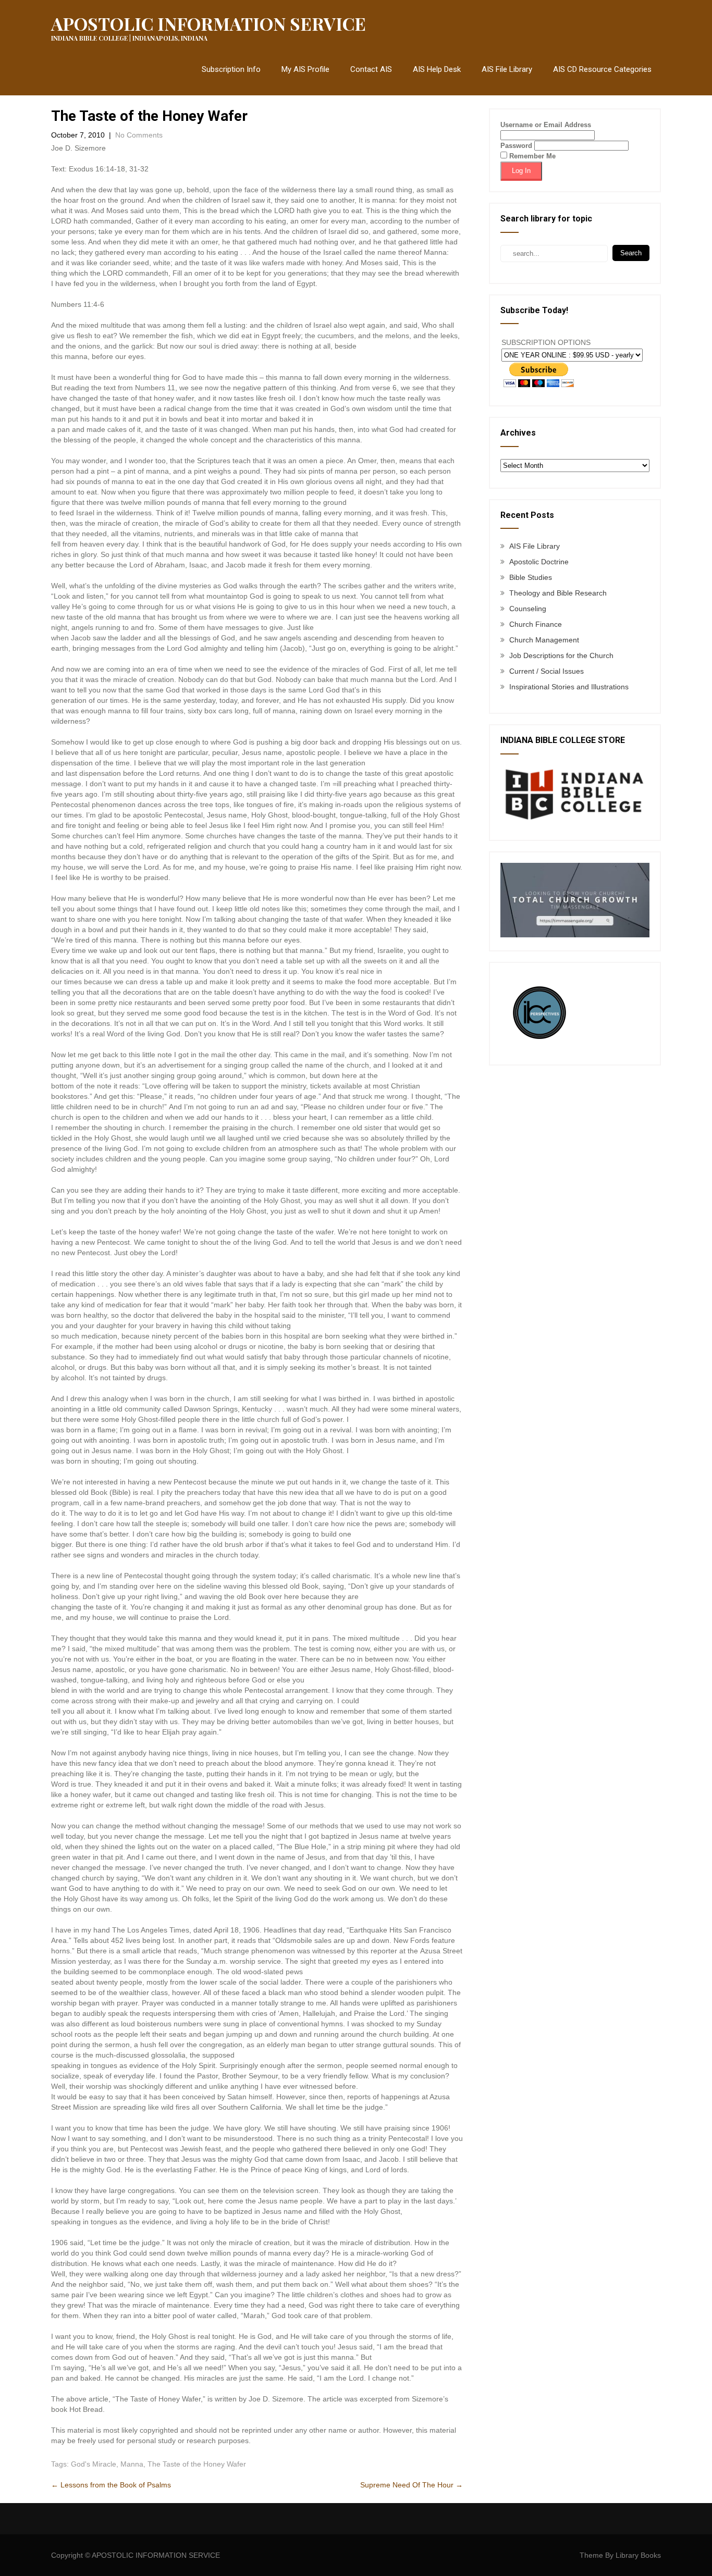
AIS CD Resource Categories (602, 69)
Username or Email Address (546, 125)
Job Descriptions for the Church (561, 655)
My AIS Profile (305, 69)
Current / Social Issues (547, 671)
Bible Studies (531, 577)
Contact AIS (371, 69)
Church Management (544, 640)
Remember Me (531, 156)
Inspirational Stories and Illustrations (569, 687)
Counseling (528, 609)
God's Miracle (94, 2464)
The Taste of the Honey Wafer (197, 2464)
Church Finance (536, 624)
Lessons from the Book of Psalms (112, 2485)
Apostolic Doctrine (539, 562)
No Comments (139, 135)
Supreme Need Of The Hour (412, 2485)
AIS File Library (507, 69)
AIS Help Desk (437, 69)
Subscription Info (231, 69)
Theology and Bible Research (558, 593)
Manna (132, 2464)
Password (516, 146)
